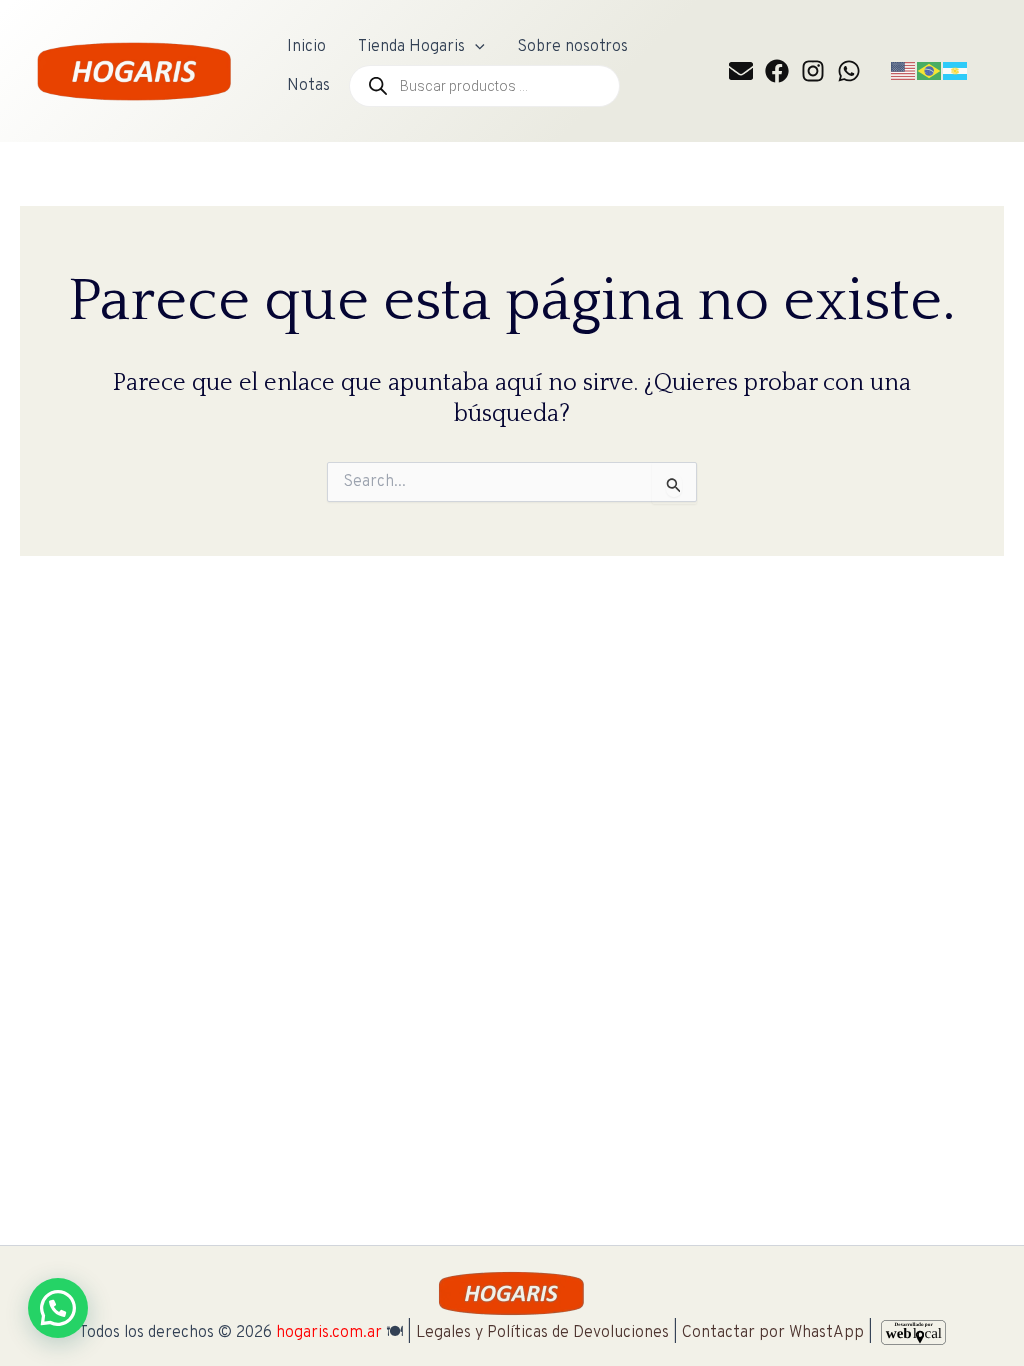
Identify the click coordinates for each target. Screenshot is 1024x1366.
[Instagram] (813, 71)
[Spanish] (956, 71)
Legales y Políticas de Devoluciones (542, 1333)
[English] (904, 71)
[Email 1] (741, 71)
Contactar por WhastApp (773, 1333)
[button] (475, 47)
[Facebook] (777, 71)
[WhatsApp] (849, 71)
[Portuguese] (930, 71)
